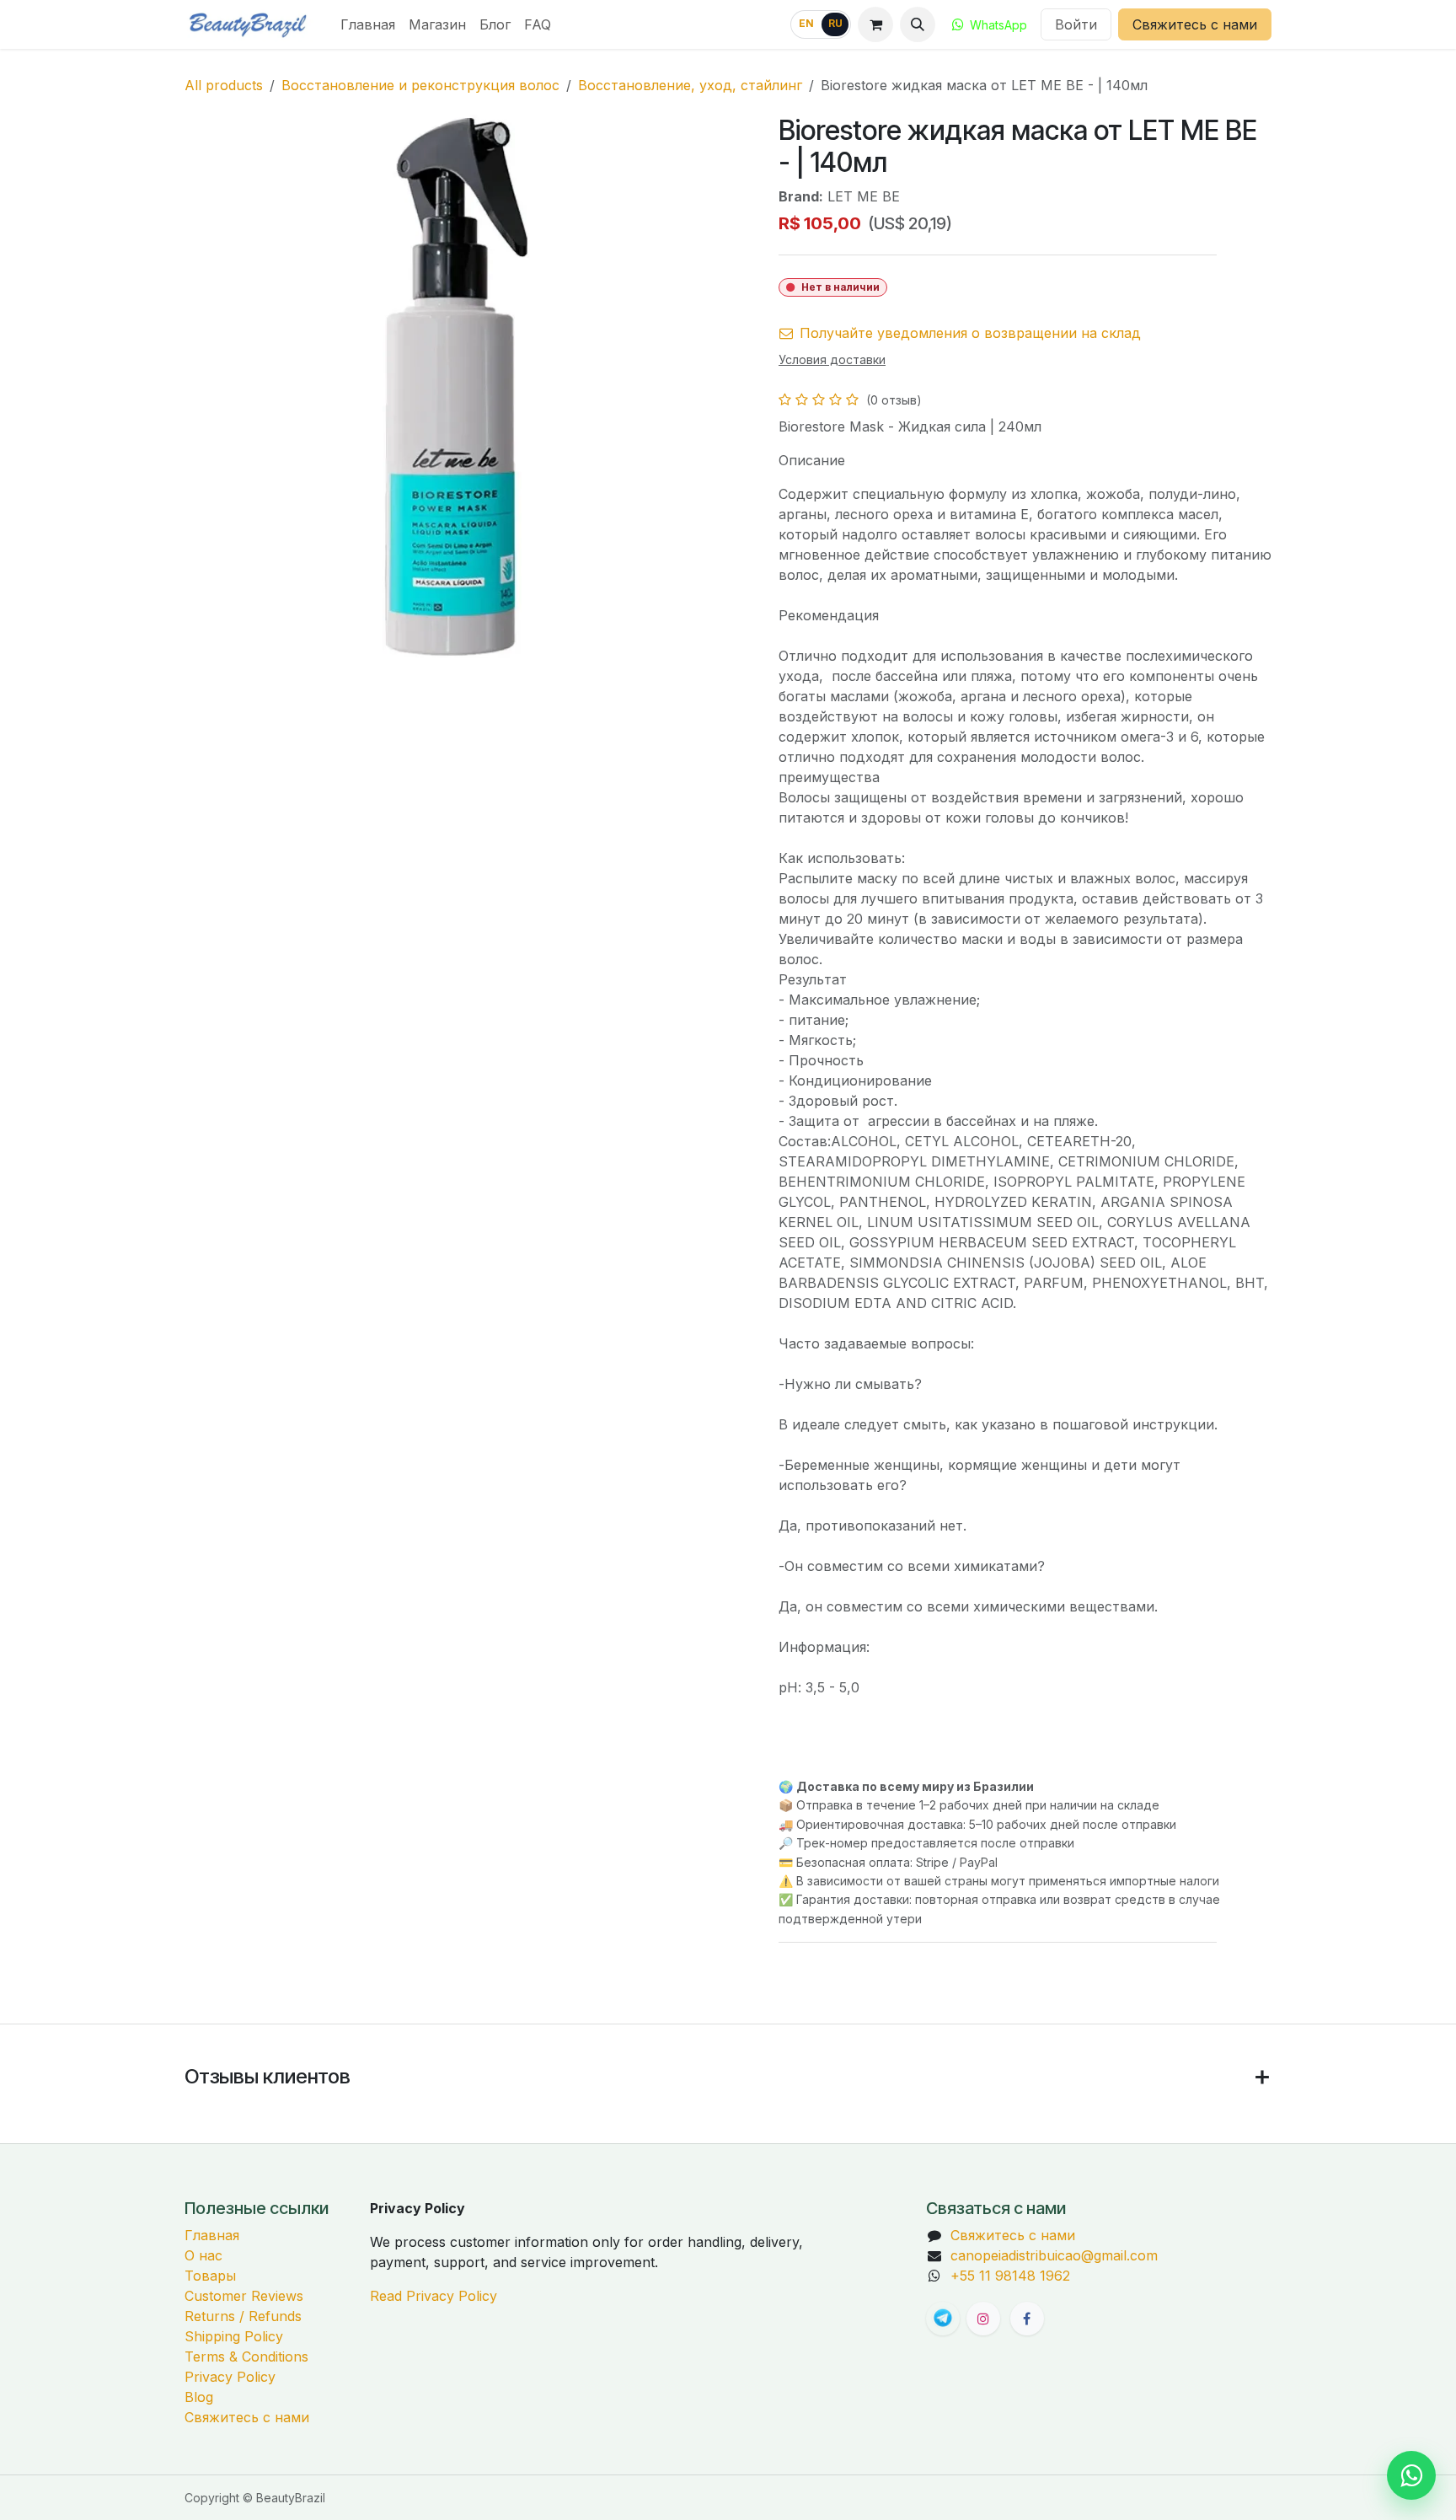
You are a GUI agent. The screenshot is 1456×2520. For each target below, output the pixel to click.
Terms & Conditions (246, 2356)
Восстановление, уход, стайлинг (690, 85)
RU (835, 24)
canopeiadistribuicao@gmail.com (1054, 2255)
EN (806, 24)
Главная (212, 2235)
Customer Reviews (244, 2296)
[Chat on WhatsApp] (1411, 2475)
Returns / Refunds (243, 2316)
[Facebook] (1027, 2319)
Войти (1076, 24)
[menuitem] (368, 24)
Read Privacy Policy (434, 2296)
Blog (199, 2397)
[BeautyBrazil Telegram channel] (943, 2319)
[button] (918, 24)
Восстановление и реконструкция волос (420, 85)
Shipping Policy (234, 2336)
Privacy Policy (230, 2377)
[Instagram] (983, 2319)
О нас (203, 2255)
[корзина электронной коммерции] (875, 24)
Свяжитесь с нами (1195, 24)
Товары (210, 2276)
